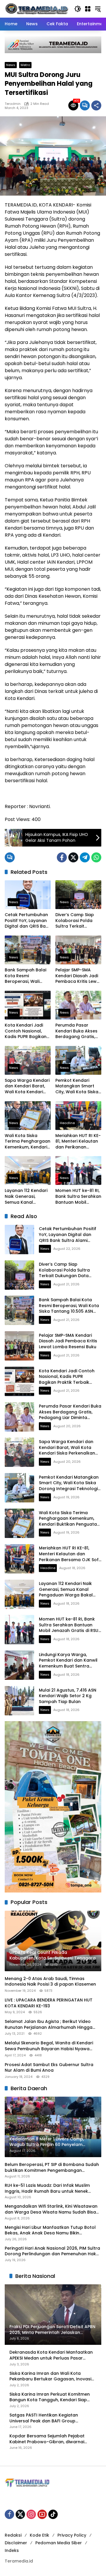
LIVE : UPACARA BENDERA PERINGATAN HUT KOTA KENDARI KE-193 (49, 2003)
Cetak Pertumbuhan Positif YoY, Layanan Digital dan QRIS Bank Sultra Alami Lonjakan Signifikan (28, 921)
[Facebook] (62, 857)
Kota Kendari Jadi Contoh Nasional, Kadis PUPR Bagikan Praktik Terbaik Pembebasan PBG (26, 1031)
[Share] (96, 105)
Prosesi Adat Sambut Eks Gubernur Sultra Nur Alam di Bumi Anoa (49, 2068)
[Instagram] (31, 2514)
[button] (78, 9)
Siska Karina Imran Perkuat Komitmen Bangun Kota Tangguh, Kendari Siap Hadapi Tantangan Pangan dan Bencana (50, 2397)
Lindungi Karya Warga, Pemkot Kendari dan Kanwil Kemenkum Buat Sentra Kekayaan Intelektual (68, 1663)
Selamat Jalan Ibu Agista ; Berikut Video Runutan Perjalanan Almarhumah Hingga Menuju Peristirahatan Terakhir (49, 2025)
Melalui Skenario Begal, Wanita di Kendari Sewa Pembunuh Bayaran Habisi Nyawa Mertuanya (49, 2046)
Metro (25, 65)
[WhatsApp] (96, 857)
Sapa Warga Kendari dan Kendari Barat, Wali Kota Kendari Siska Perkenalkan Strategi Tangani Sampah (27, 1086)
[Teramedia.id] (37, 9)
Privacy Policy (72, 2535)
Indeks (12, 2550)
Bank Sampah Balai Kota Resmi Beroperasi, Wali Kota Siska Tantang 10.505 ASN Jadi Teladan (26, 976)
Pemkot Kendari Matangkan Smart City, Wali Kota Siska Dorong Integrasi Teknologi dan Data (77, 1086)
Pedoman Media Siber (59, 2543)
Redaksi (13, 2535)
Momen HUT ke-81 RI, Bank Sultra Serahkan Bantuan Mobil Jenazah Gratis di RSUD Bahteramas (78, 1197)
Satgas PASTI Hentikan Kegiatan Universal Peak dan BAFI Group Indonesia (44, 2418)
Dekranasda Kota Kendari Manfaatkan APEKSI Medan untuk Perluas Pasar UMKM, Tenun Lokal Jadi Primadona (51, 2355)
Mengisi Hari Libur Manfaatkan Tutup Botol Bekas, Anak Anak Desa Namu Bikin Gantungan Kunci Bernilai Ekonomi (50, 2230)
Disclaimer (16, 2543)
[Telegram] (85, 857)
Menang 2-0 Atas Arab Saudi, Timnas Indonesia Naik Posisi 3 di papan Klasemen (50, 1982)
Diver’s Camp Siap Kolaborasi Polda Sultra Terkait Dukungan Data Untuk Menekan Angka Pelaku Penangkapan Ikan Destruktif (76, 921)
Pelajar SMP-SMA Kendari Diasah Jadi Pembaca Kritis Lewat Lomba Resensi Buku (78, 976)
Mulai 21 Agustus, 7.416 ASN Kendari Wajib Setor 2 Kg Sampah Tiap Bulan (68, 1696)
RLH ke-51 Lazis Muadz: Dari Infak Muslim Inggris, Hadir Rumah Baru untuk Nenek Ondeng (47, 2188)
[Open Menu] (88, 9)
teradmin (13, 104)
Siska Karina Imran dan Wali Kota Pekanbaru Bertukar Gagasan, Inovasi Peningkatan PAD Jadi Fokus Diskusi (50, 2376)
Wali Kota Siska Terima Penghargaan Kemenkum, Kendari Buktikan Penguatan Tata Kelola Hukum (28, 1142)
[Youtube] (42, 2514)
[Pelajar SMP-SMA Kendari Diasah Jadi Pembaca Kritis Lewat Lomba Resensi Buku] (78, 950)
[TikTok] (53, 2514)
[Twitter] (73, 857)
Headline (67, 1123)
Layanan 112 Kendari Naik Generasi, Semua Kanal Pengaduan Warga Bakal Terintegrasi (26, 1197)
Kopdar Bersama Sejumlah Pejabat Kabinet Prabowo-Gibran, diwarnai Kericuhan (47, 2439)
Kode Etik (39, 2535)
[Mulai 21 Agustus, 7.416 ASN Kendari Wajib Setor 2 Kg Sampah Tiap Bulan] (19, 1701)
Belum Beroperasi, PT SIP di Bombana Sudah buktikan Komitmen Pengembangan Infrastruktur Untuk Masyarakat (52, 2168)
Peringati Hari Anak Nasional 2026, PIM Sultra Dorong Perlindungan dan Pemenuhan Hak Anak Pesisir (52, 2251)
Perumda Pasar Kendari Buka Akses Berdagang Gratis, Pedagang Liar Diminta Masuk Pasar (78, 1031)
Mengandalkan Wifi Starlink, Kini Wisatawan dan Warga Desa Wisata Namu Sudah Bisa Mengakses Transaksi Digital (51, 2209)
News (11, 65)
